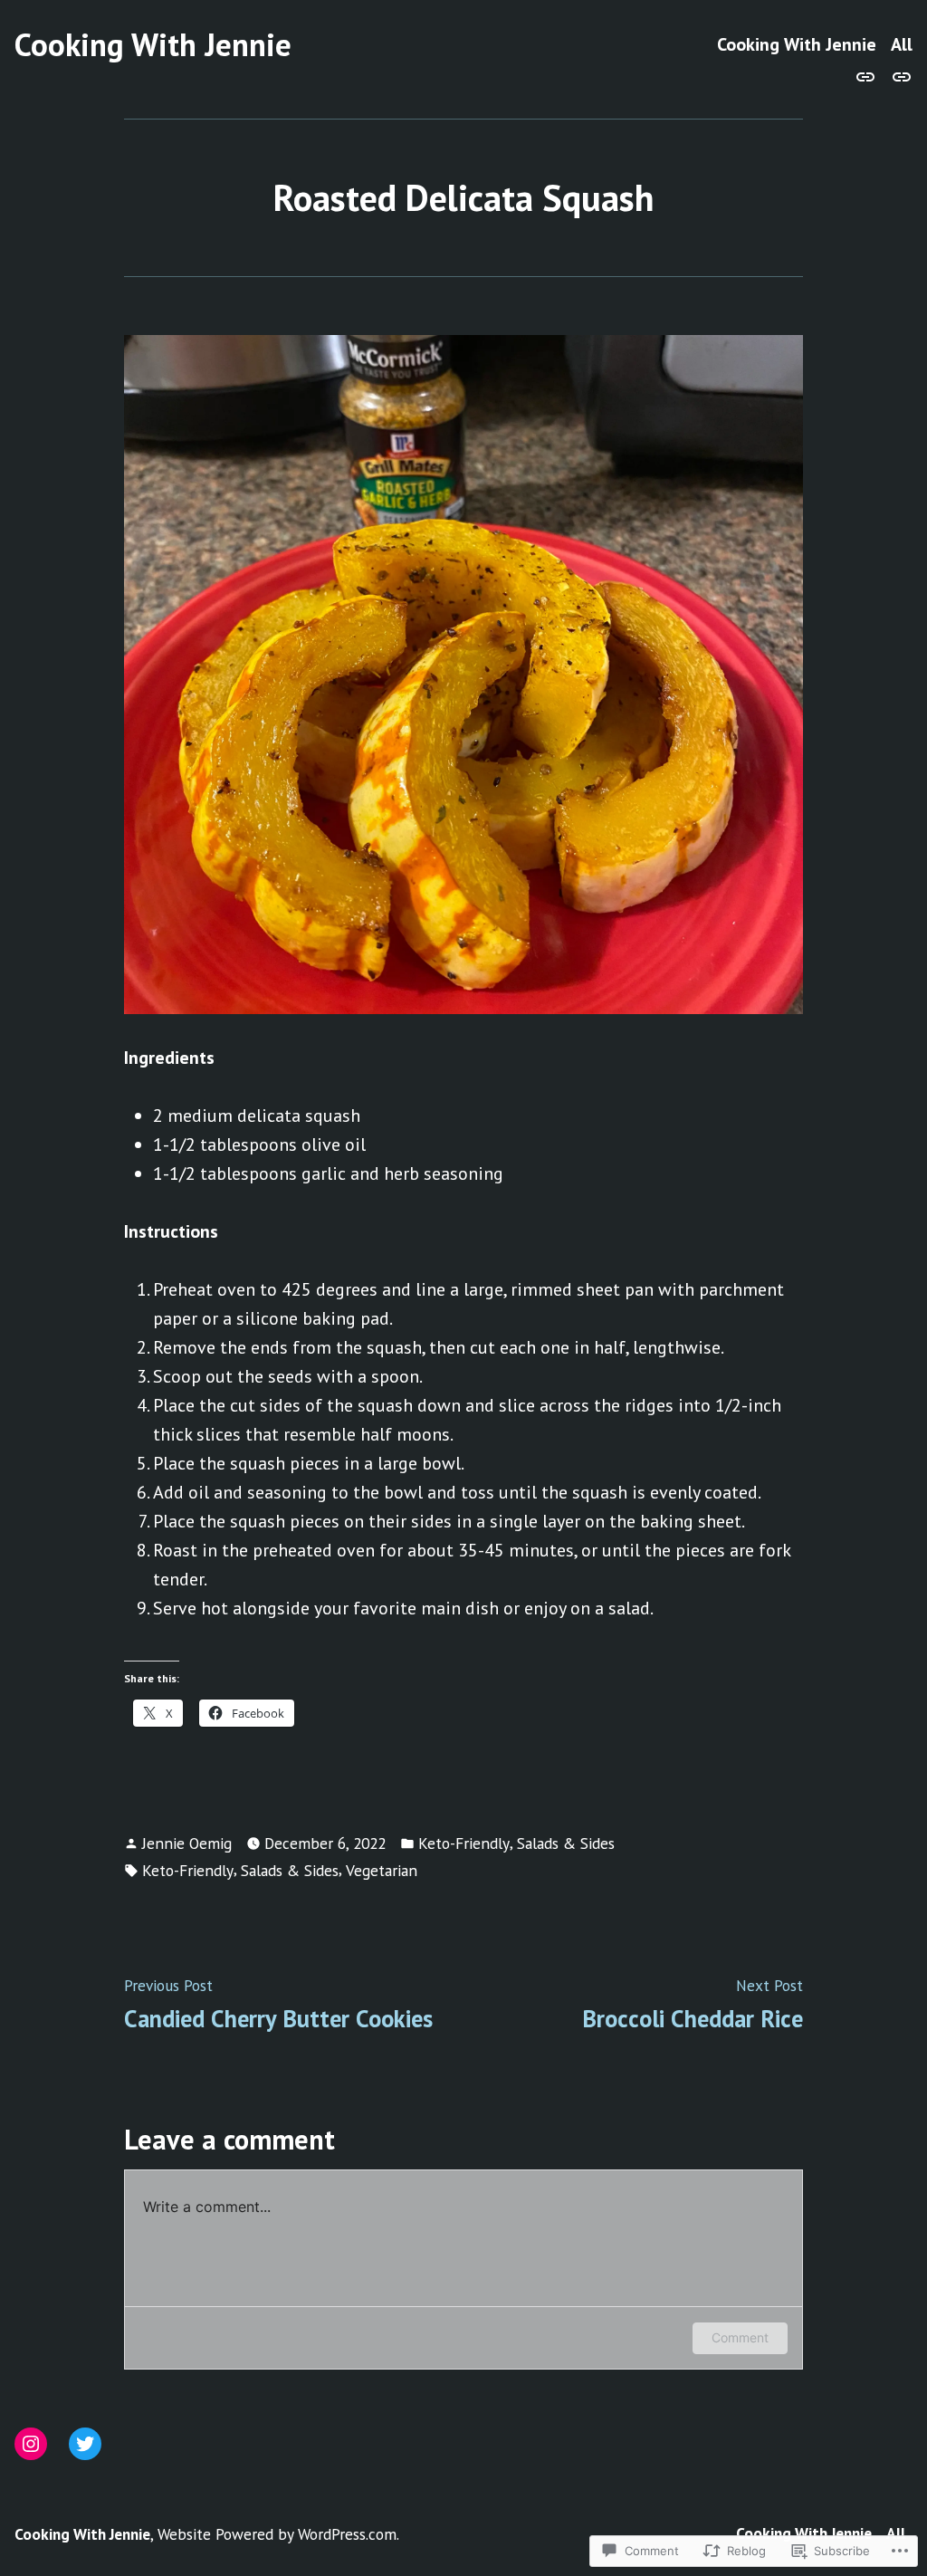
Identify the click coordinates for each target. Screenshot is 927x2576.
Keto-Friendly (464, 1843)
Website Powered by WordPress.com (277, 2534)
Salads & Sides (566, 1843)
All (902, 45)
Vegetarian (382, 1870)
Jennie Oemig (187, 1843)
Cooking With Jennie (153, 44)
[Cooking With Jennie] (869, 75)
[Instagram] (31, 2444)
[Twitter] (85, 2444)
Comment (740, 2337)
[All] (898, 75)
